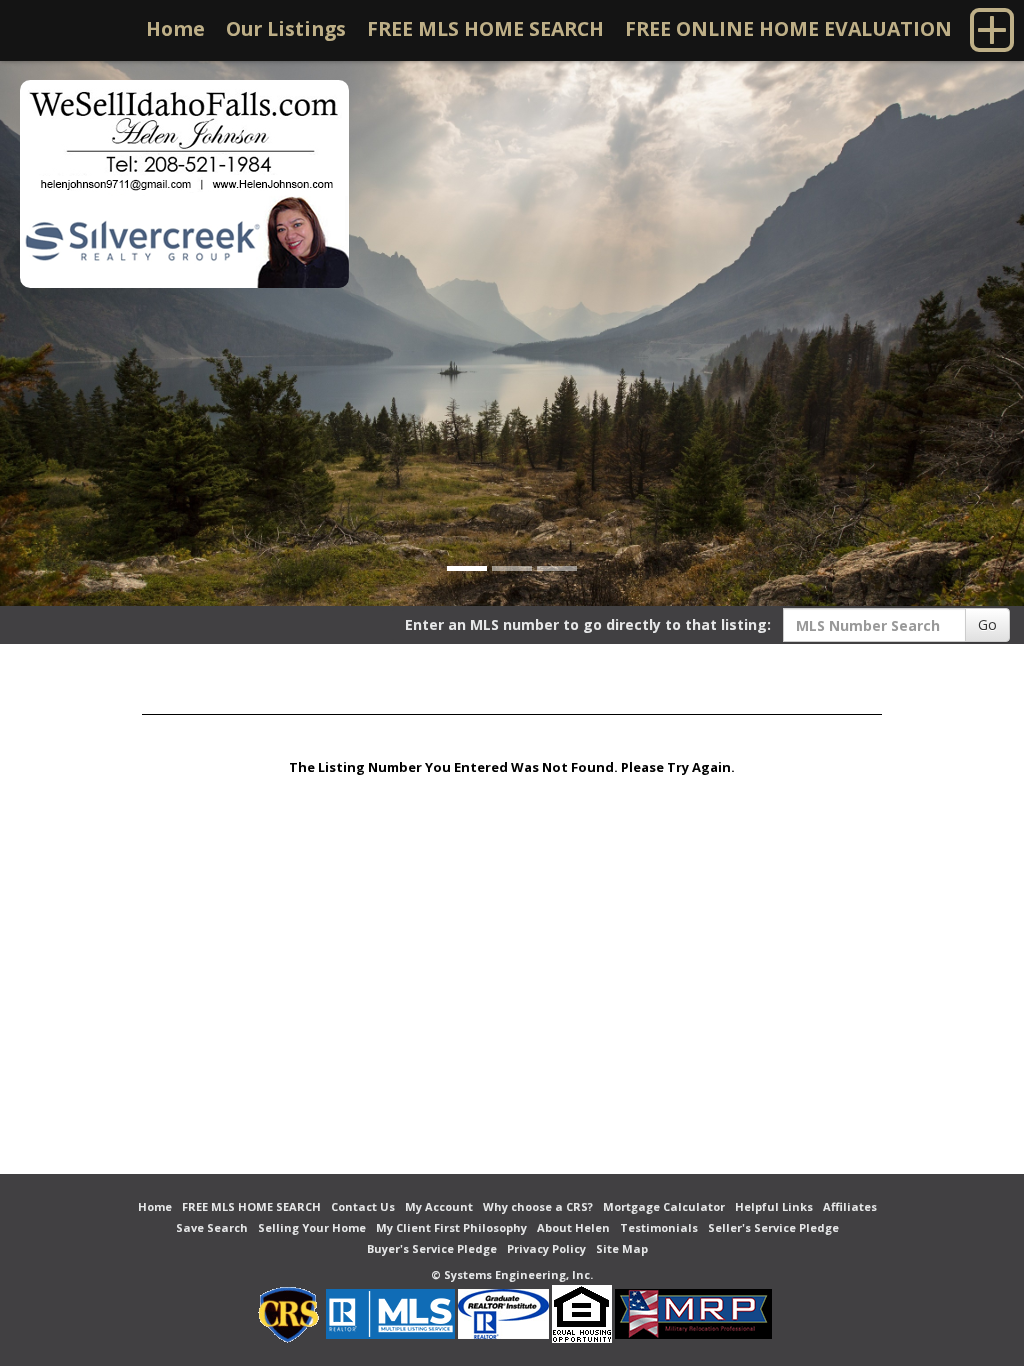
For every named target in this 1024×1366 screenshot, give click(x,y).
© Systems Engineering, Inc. (512, 1274)
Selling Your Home (312, 1227)
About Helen (573, 1227)
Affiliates (850, 1206)
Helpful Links (774, 1206)
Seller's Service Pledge (773, 1227)
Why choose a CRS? (538, 1206)
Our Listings (286, 28)
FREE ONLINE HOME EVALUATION (788, 28)
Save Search (212, 1227)
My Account (439, 1206)
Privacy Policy (546, 1248)
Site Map (622, 1248)
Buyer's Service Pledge (432, 1248)
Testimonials (659, 1227)
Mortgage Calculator (664, 1206)
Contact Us (363, 1206)
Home (175, 28)
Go (987, 624)
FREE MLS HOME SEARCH (485, 28)
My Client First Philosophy (451, 1227)
